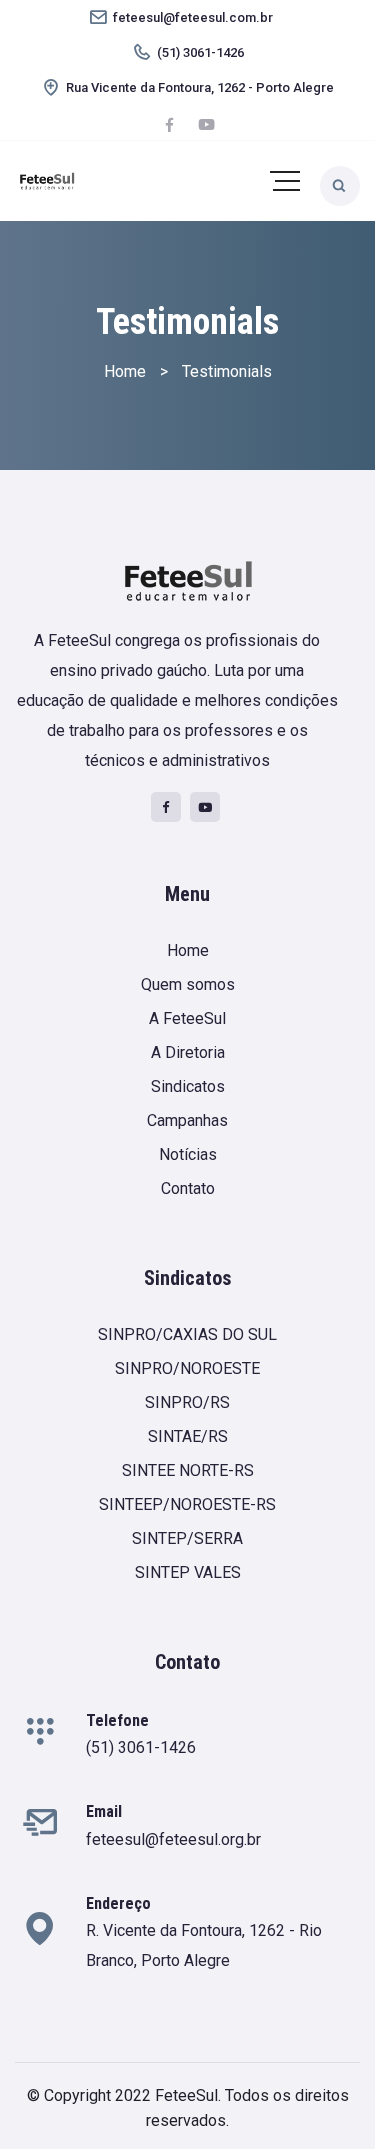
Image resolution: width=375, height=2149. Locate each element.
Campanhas (187, 1120)
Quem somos (188, 984)
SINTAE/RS (188, 1436)
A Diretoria (188, 1052)
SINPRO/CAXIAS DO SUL (187, 1334)
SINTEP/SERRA (187, 1538)
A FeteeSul (187, 1018)
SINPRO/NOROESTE (187, 1368)
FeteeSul (186, 2095)
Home (188, 950)
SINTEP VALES (188, 1572)
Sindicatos (188, 1086)
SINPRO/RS (187, 1402)
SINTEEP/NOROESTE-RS (187, 1504)
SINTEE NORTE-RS (188, 1470)
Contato (188, 1188)
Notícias (188, 1154)
